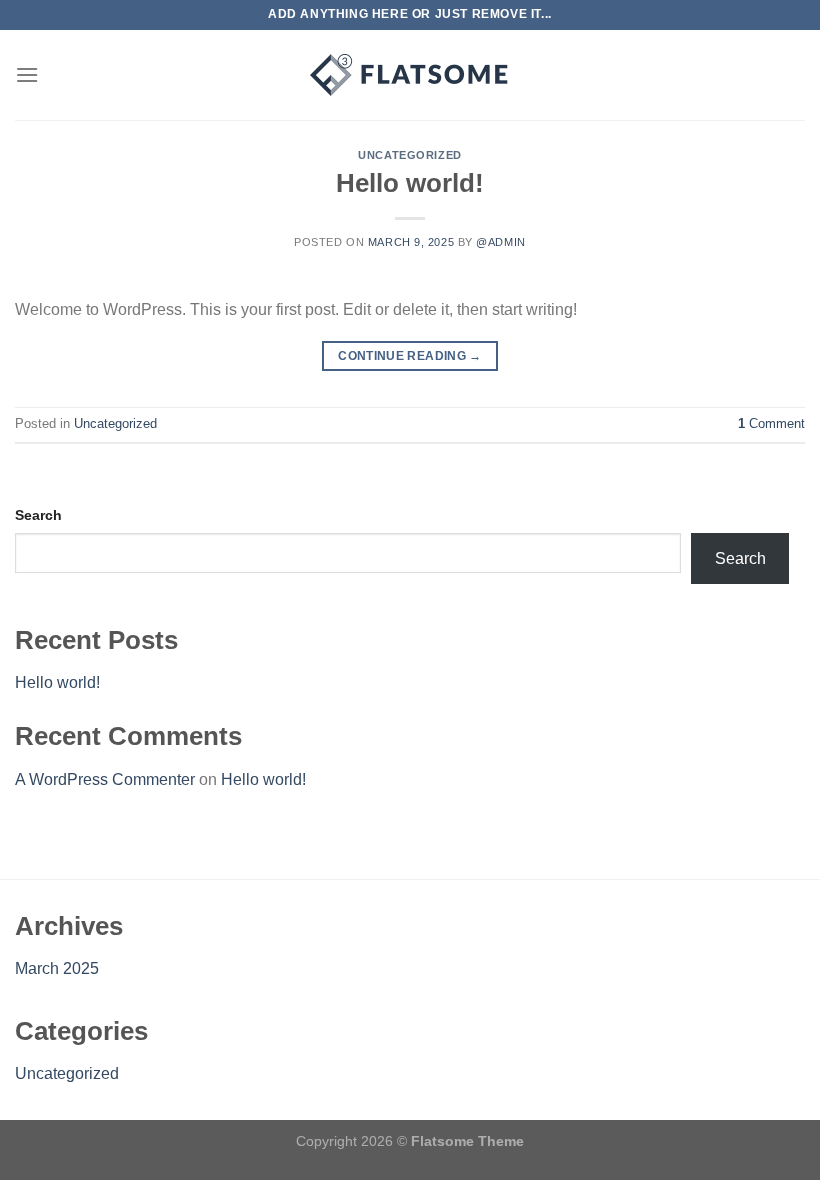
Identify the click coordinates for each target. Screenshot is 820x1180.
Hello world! (410, 183)
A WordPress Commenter (105, 779)
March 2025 (57, 968)
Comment (771, 423)
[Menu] (27, 74)
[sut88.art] (410, 75)
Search (38, 515)
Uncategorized (409, 155)
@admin (500, 242)
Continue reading (410, 356)
